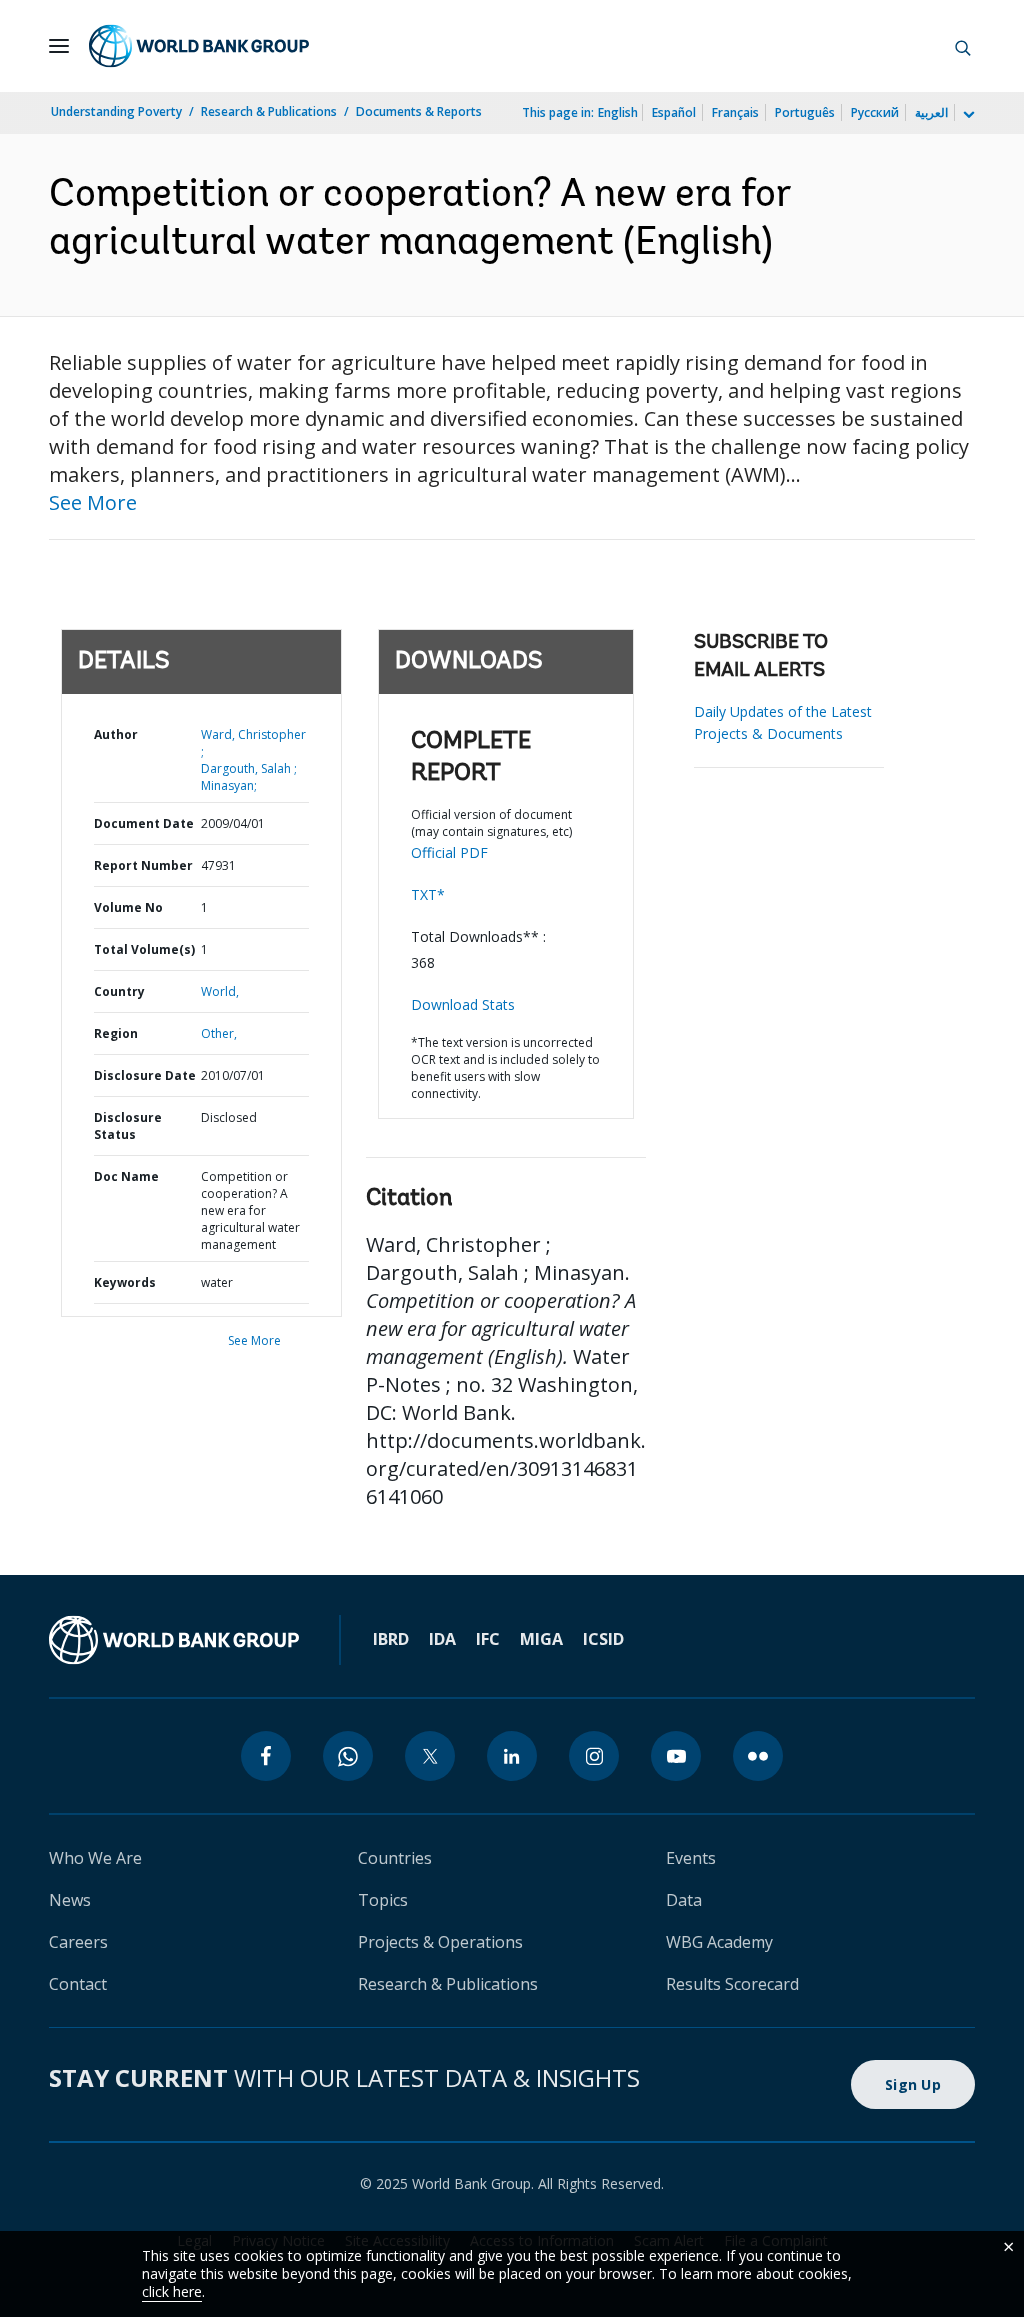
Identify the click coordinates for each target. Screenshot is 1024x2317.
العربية (931, 112)
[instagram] (594, 1756)
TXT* (428, 894)
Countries (395, 1858)
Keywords (125, 1282)
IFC (488, 1639)
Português (805, 112)
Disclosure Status (128, 1126)
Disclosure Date (145, 1075)
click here (172, 2291)
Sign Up (913, 2084)
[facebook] (266, 1756)
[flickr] (758, 1756)
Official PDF (449, 852)
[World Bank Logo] (199, 46)
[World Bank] (174, 1640)
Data (684, 1900)
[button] (963, 46)
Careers (78, 1942)
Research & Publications (269, 111)
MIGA (541, 1639)
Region (116, 1033)
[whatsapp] (348, 1756)
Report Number (143, 865)
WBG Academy (719, 1942)
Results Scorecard (732, 1984)
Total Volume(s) (144, 949)
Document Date (144, 823)
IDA (442, 1639)
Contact (78, 1984)
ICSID (603, 1639)
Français (735, 112)
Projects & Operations (440, 1942)
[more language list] (967, 115)
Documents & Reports (419, 111)
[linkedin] (512, 1756)
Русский (875, 112)
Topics (383, 1900)
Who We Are (95, 1858)
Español (674, 112)
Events (691, 1858)
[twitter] (430, 1756)
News (70, 1900)
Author (116, 734)
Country (119, 991)
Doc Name (126, 1176)
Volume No (128, 907)
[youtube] (676, 1756)
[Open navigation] (59, 46)
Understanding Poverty (116, 111)
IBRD (391, 1639)
